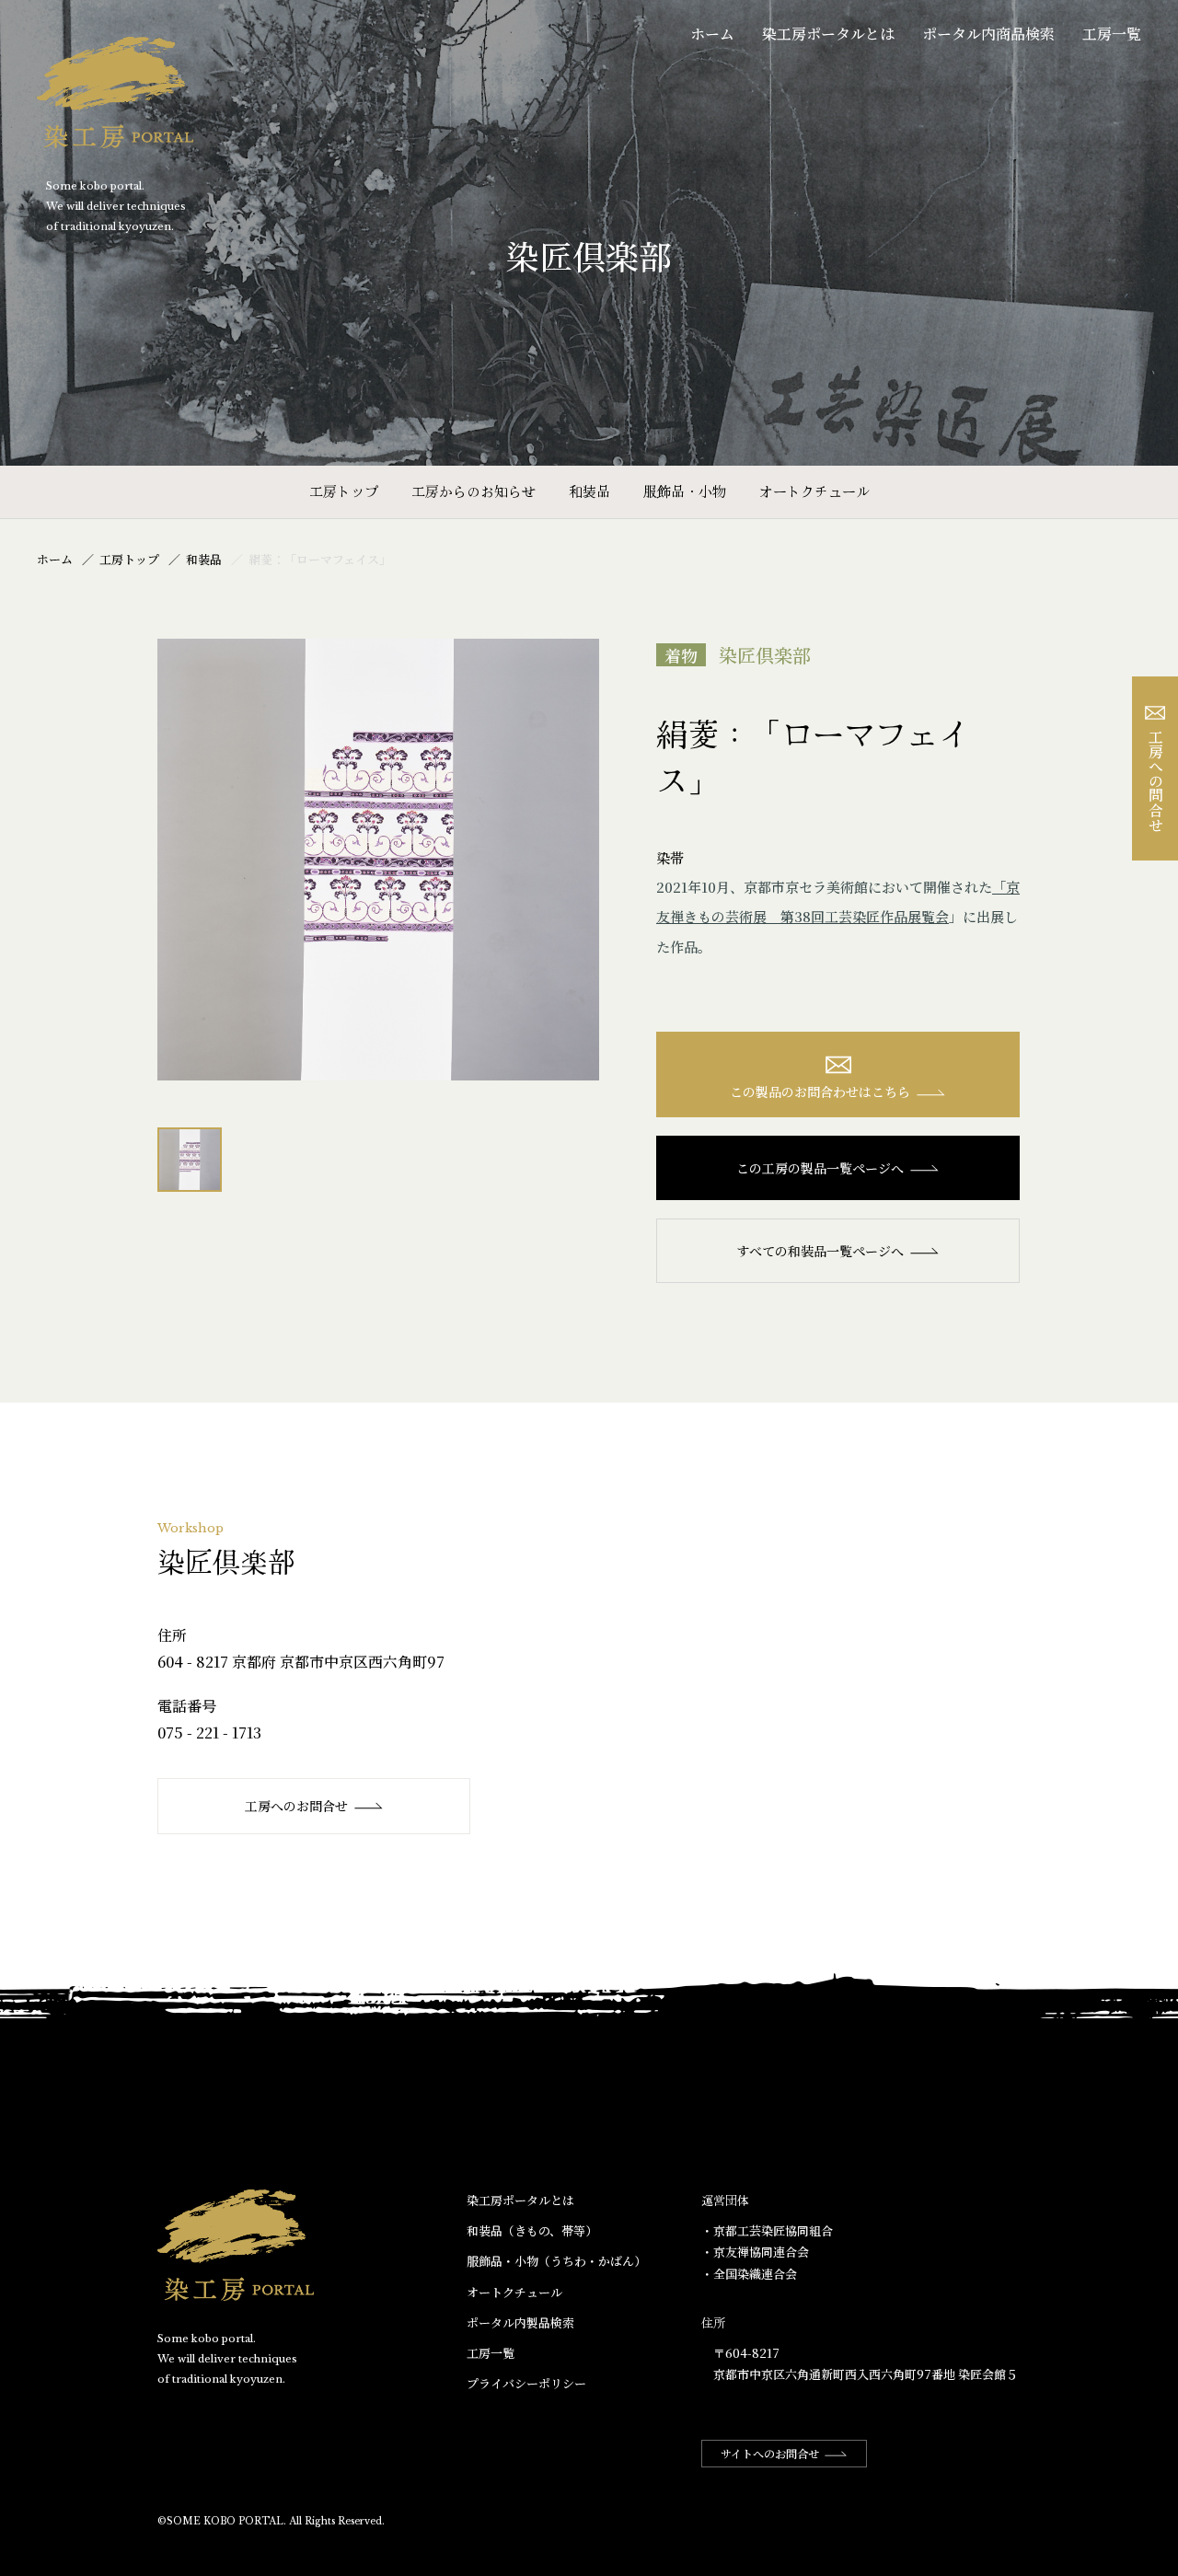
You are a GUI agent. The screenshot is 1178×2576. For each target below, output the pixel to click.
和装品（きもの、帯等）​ (532, 2230)
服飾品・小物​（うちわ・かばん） (556, 2261)
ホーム (712, 34)
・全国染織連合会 (749, 2274)
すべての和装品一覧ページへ (820, 1251)
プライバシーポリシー (526, 2383)
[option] (378, 860)
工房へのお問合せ (296, 1806)
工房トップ (344, 491)
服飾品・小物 (685, 491)
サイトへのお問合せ (770, 2453)
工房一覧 (1112, 34)
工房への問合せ (1155, 780)
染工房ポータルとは (828, 34)
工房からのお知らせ (474, 491)
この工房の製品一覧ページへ (820, 1168)
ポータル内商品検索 (988, 34)
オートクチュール (814, 491)
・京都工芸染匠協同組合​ (767, 2230)
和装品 (589, 491)
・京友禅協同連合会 (755, 2252)
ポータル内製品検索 (520, 2322)
